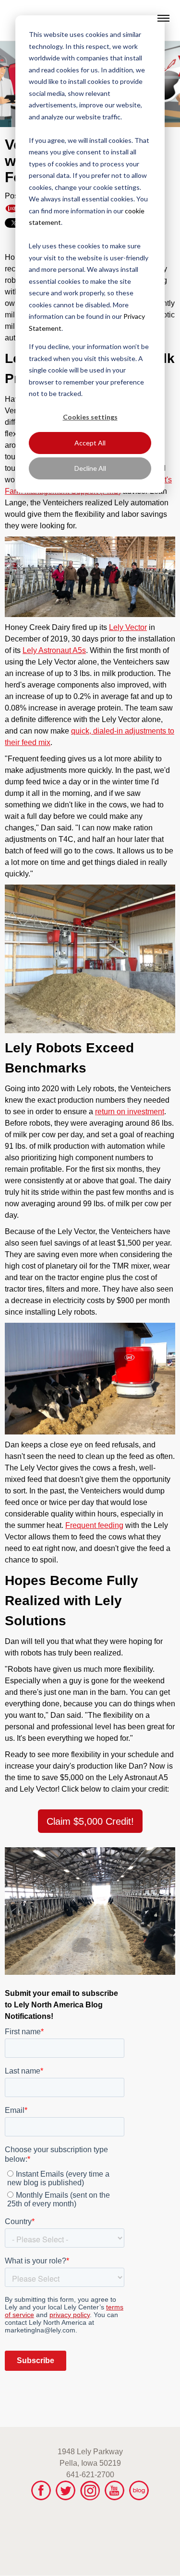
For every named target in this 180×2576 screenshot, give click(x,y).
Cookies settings (90, 417)
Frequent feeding (94, 1525)
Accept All (90, 443)
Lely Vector (128, 627)
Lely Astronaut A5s (54, 650)
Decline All (90, 468)
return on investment (130, 1112)
